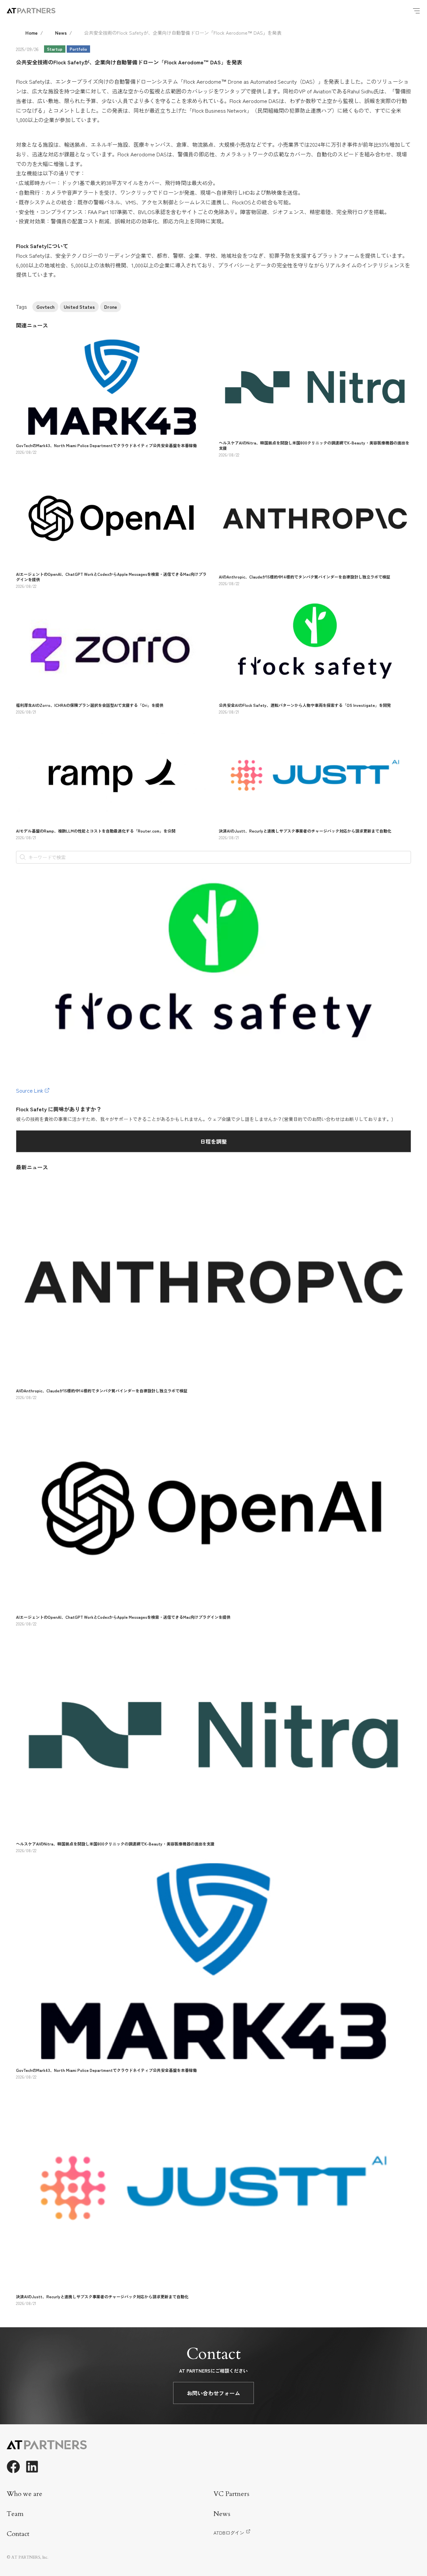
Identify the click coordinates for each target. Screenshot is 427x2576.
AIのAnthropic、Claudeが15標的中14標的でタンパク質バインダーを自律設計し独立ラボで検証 (305, 577)
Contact (18, 2534)
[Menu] (416, 11)
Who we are (25, 2494)
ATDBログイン (229, 2533)
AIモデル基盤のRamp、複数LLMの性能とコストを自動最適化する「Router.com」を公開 (96, 831)
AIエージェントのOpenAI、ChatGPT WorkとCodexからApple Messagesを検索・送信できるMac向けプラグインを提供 (111, 577)
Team (15, 2514)
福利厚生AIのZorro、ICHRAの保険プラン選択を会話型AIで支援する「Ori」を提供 (90, 705)
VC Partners (231, 2494)
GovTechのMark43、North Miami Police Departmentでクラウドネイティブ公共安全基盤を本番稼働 (106, 445)
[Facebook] (13, 2467)
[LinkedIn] (32, 2467)
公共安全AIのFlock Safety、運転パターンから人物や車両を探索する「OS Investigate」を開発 (305, 705)
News (61, 33)
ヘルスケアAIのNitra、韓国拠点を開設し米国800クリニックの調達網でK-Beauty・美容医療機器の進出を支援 (314, 445)
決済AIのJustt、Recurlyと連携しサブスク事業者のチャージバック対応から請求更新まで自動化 (305, 831)
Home (32, 33)
